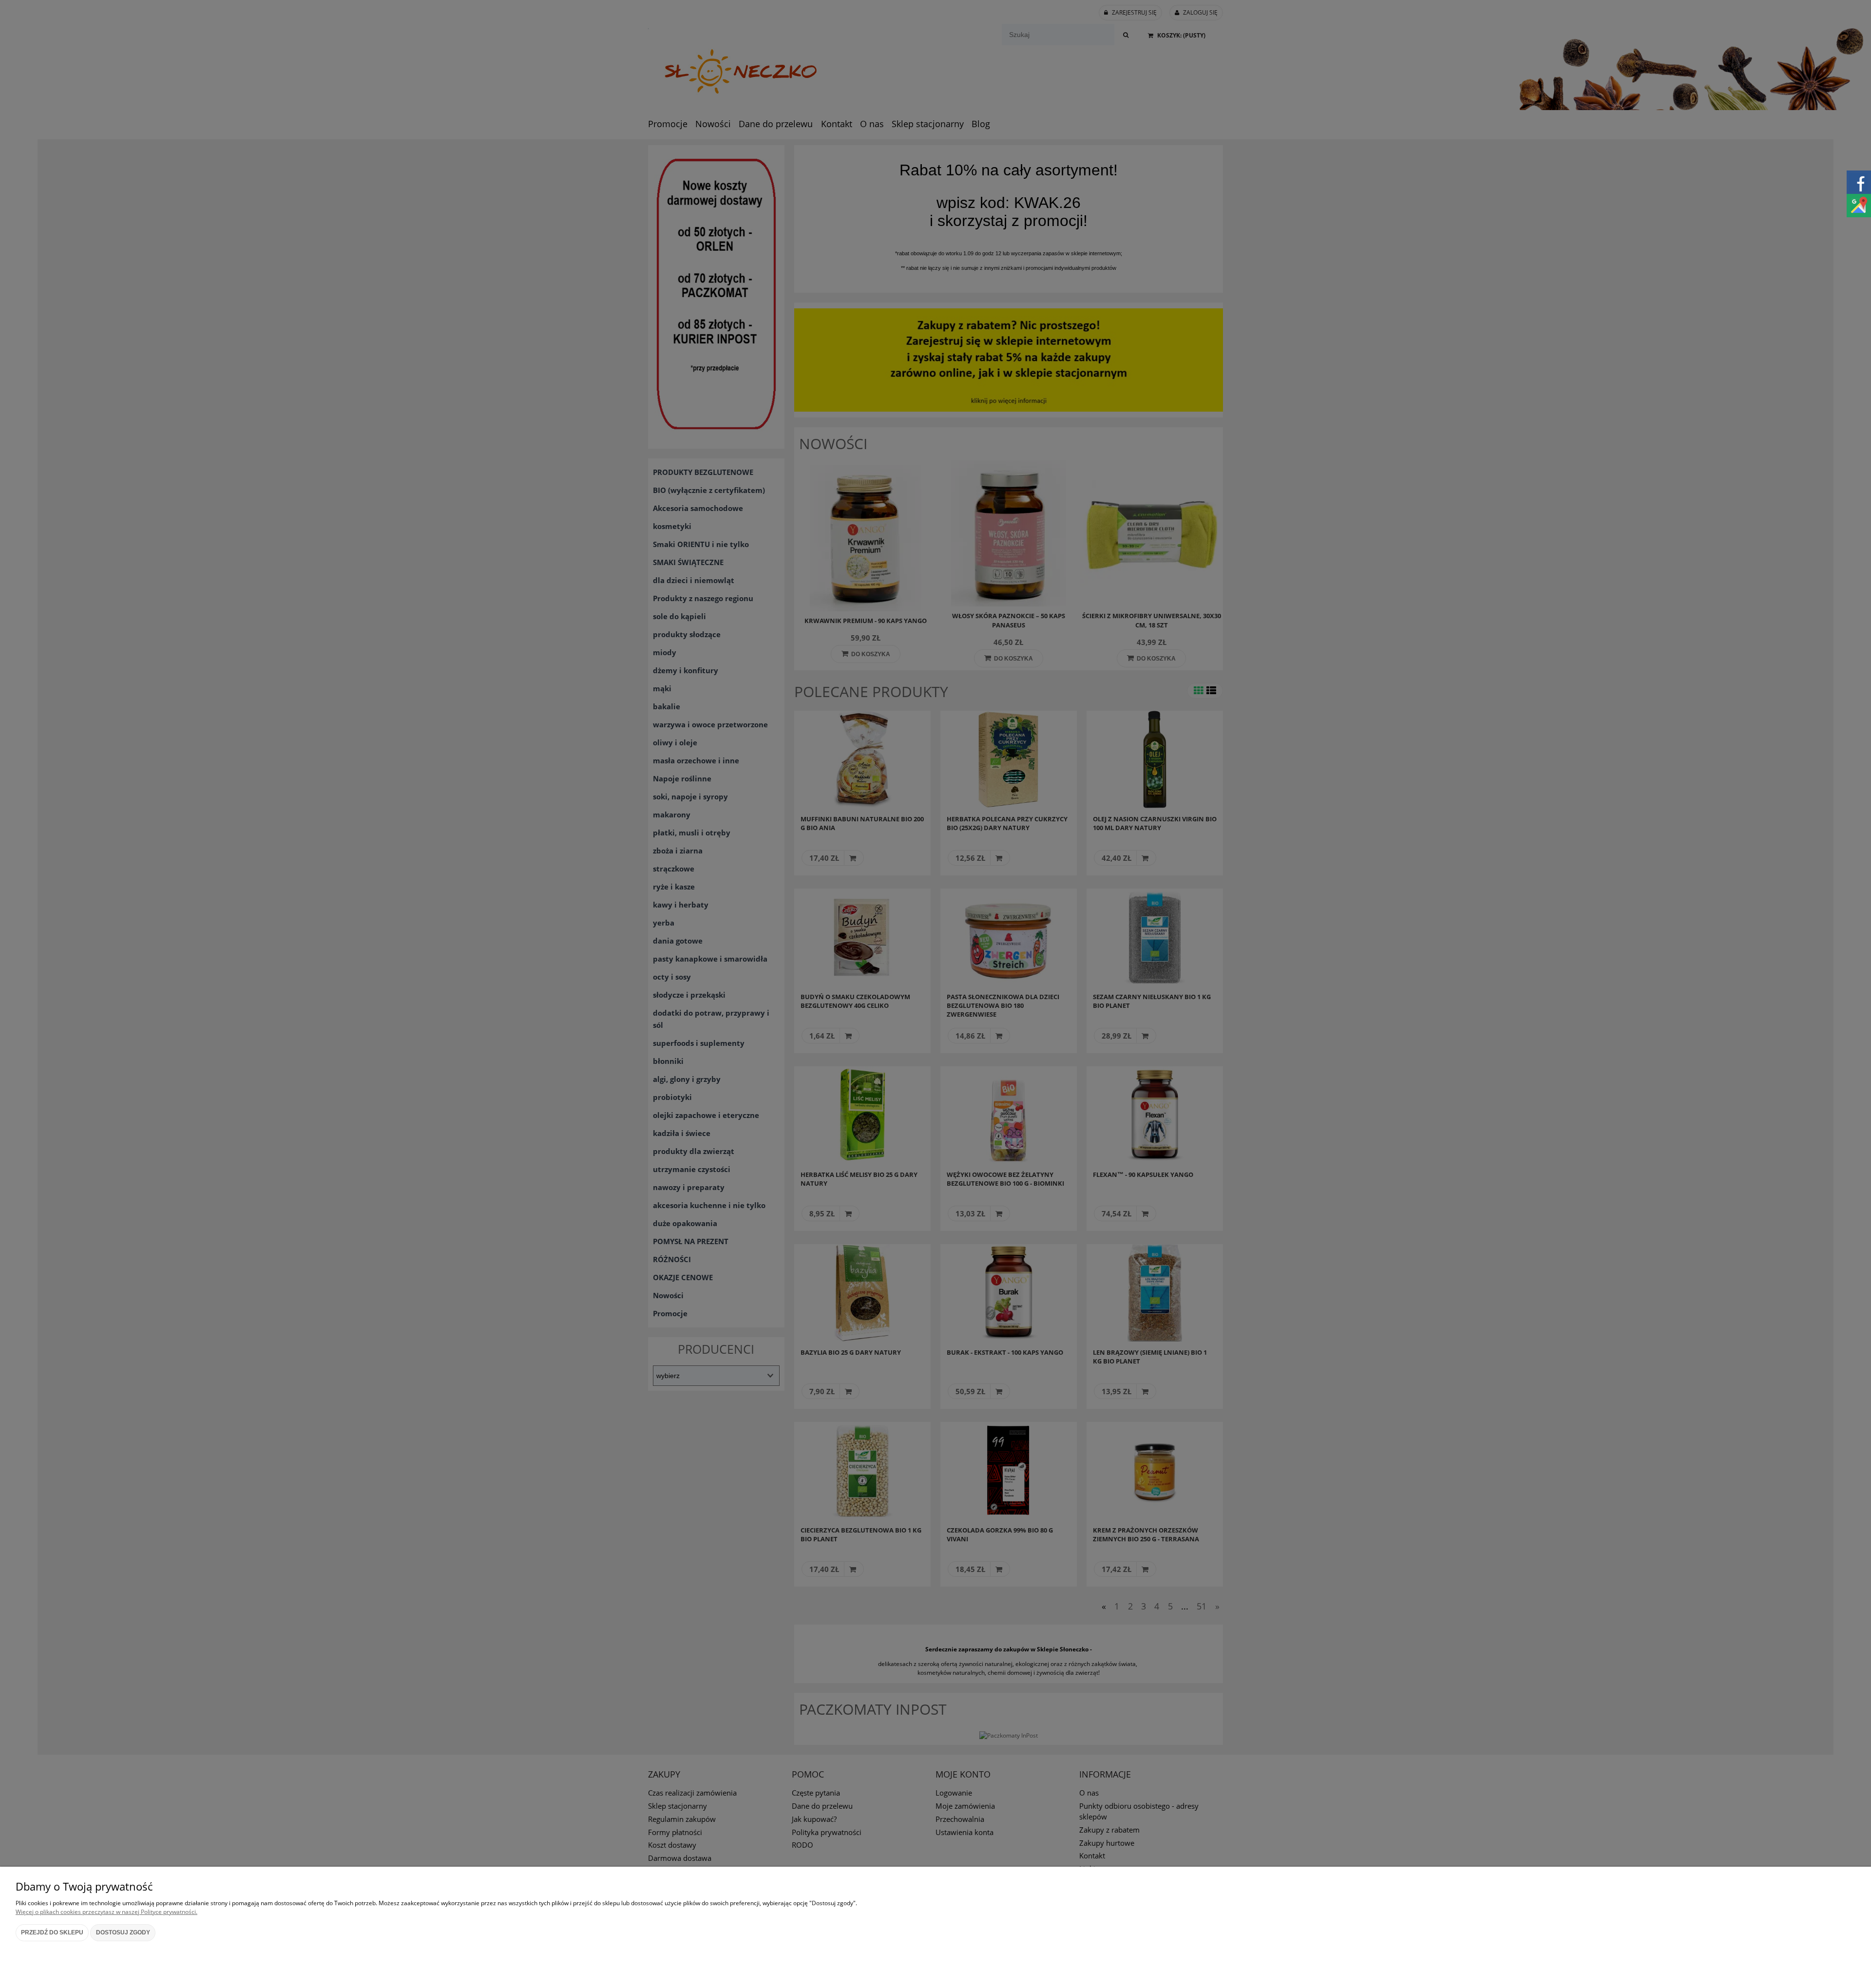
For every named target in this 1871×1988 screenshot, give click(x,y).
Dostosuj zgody (123, 1932)
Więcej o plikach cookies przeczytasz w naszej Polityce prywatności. (106, 1912)
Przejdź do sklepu (52, 1932)
